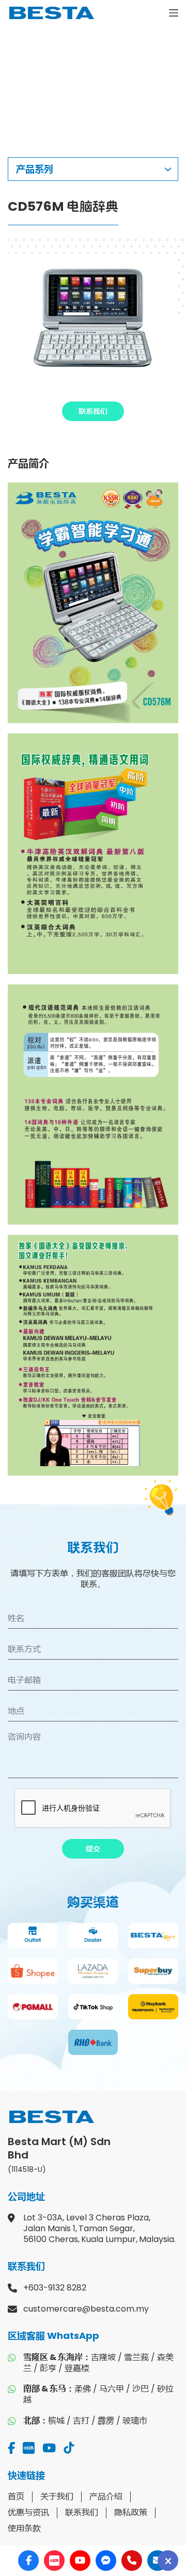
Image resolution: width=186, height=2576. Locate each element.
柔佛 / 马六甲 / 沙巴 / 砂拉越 (98, 2394)
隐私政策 (131, 2512)
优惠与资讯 (28, 2512)
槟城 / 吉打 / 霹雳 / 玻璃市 (85, 2421)
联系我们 (93, 411)
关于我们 (57, 2496)
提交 (93, 1849)
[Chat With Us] (168, 2561)
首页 (16, 2496)
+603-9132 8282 (55, 2288)
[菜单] (174, 13)
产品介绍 (106, 2496)
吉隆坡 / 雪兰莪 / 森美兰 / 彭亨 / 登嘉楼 (98, 2363)
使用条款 (24, 2528)
